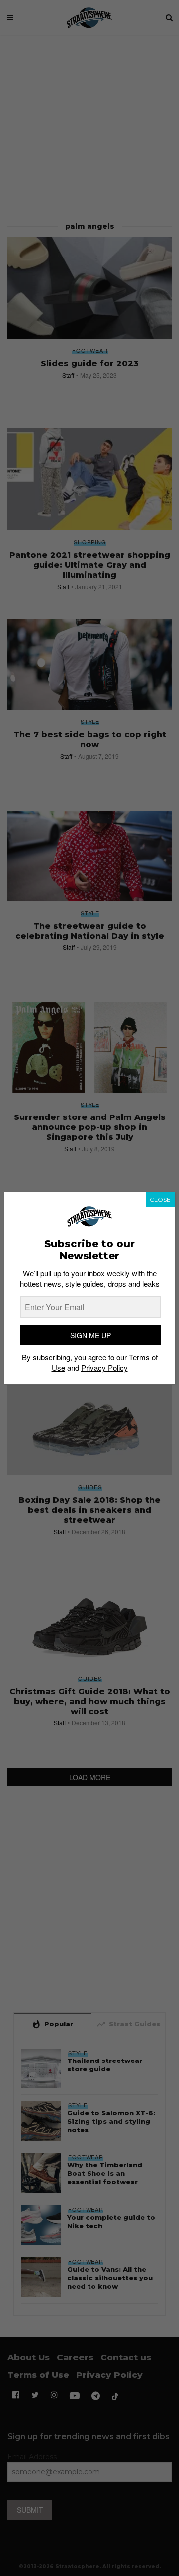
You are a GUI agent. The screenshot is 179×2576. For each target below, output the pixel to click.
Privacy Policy (104, 1367)
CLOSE (160, 1199)
